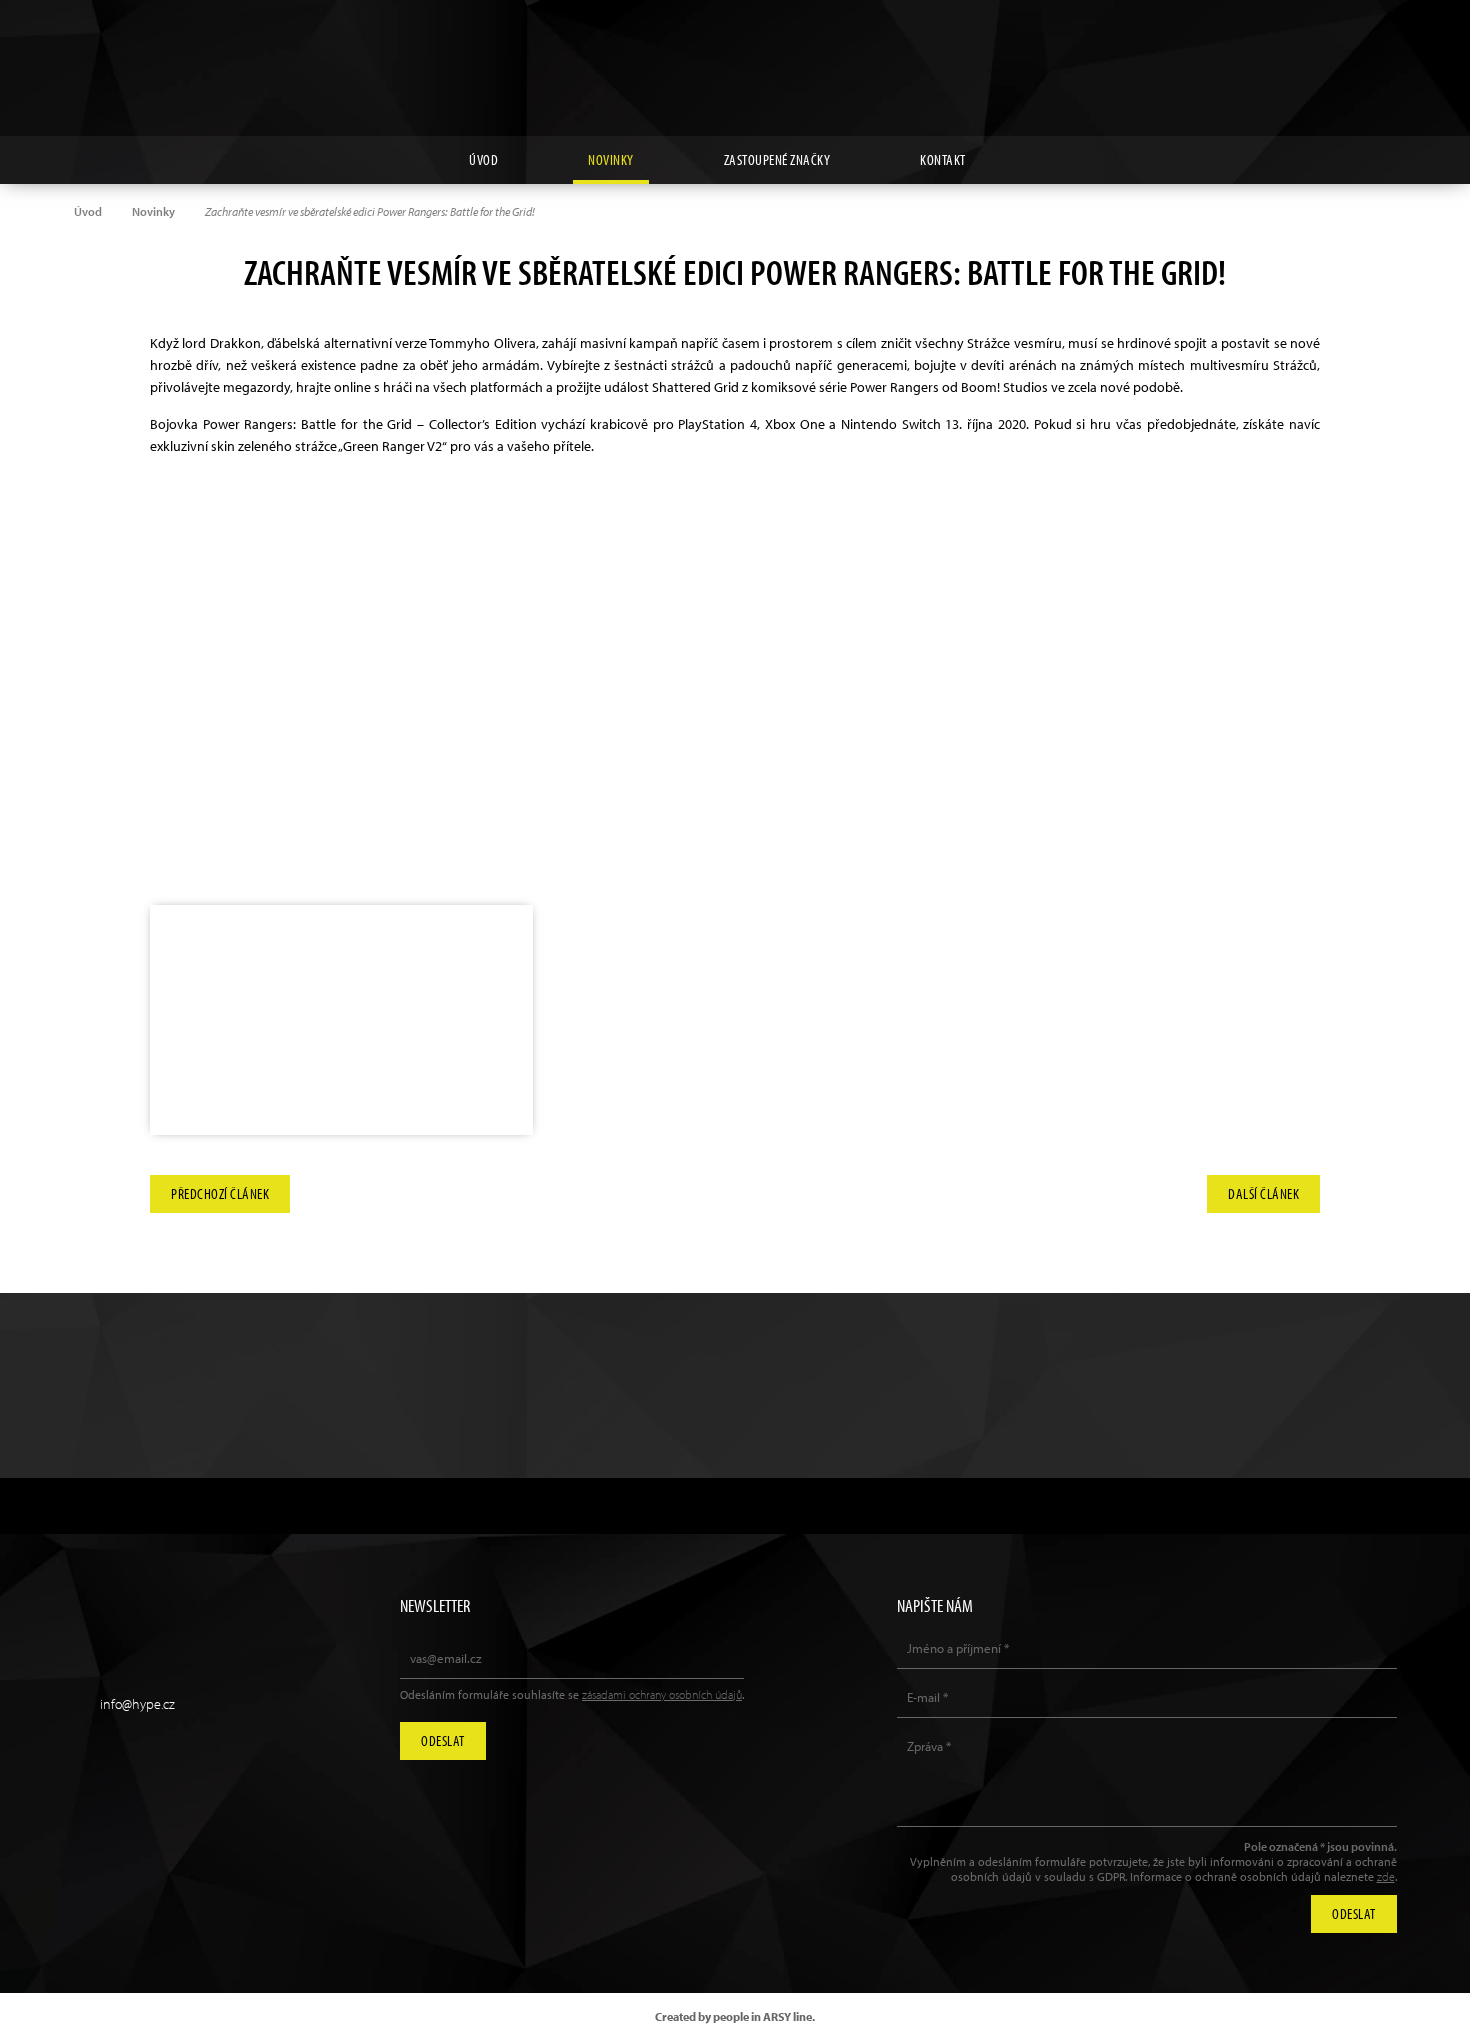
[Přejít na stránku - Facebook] (1382, 45)
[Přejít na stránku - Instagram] (1290, 45)
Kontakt (943, 159)
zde (1386, 1876)
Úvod (483, 159)
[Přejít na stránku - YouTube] (1336, 45)
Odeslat (443, 1740)
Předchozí (220, 1189)
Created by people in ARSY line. (735, 2016)
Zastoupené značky (777, 159)
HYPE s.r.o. (735, 68)
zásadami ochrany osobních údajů (662, 1694)
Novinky (611, 159)
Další (1263, 1189)
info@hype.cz (137, 1704)
